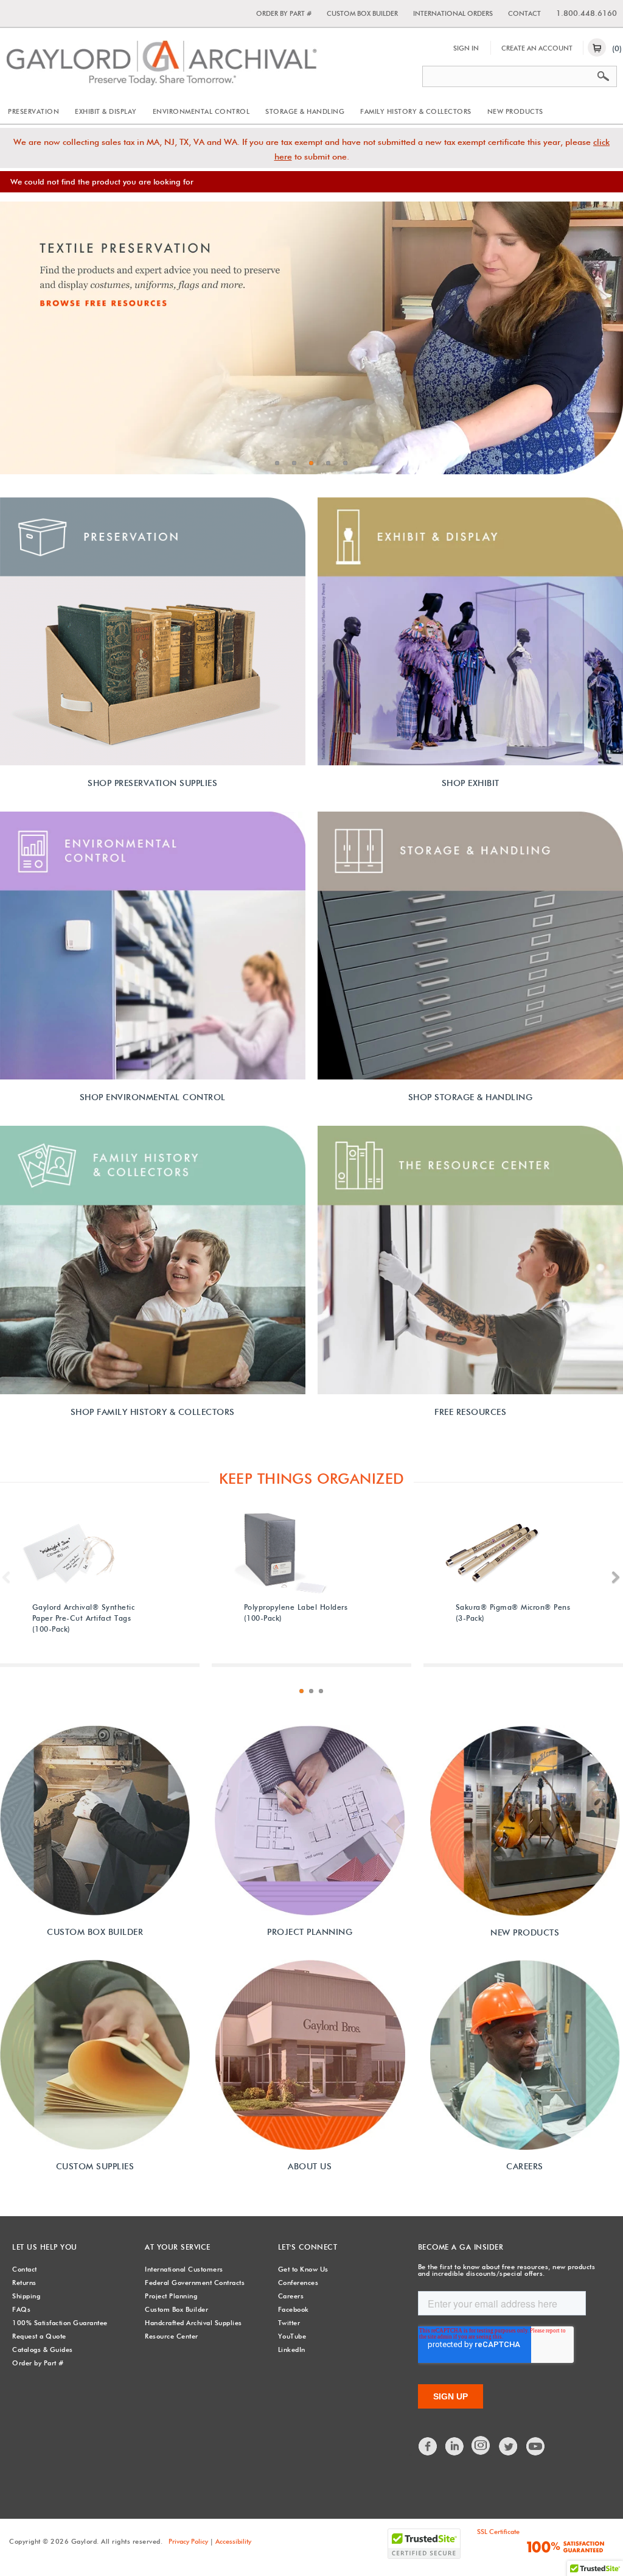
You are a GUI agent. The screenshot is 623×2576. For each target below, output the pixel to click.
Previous (7, 1578)
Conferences (298, 2283)
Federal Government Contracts (195, 2283)
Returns (24, 2283)
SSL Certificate (498, 2532)
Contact (524, 13)
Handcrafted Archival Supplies (193, 2323)
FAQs (21, 2309)
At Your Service (178, 2247)
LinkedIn (292, 2350)
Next (616, 1578)
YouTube (292, 2336)
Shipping (26, 2296)
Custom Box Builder (362, 13)
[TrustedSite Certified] (424, 2544)
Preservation (33, 111)
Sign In (466, 48)
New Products (515, 111)
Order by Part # (284, 13)
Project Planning (171, 2296)
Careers (291, 2296)
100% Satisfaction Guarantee (60, 2323)
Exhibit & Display (106, 111)
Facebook (294, 2309)
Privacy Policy (188, 2541)
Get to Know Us (303, 2269)
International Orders (453, 13)
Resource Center (172, 2336)
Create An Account (537, 48)
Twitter (289, 2323)
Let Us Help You (45, 2247)
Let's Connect (308, 2247)
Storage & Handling (305, 111)
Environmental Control (201, 111)
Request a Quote (39, 2336)
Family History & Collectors (416, 111)
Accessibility (233, 2541)
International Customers (184, 2269)
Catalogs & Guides (43, 2350)
